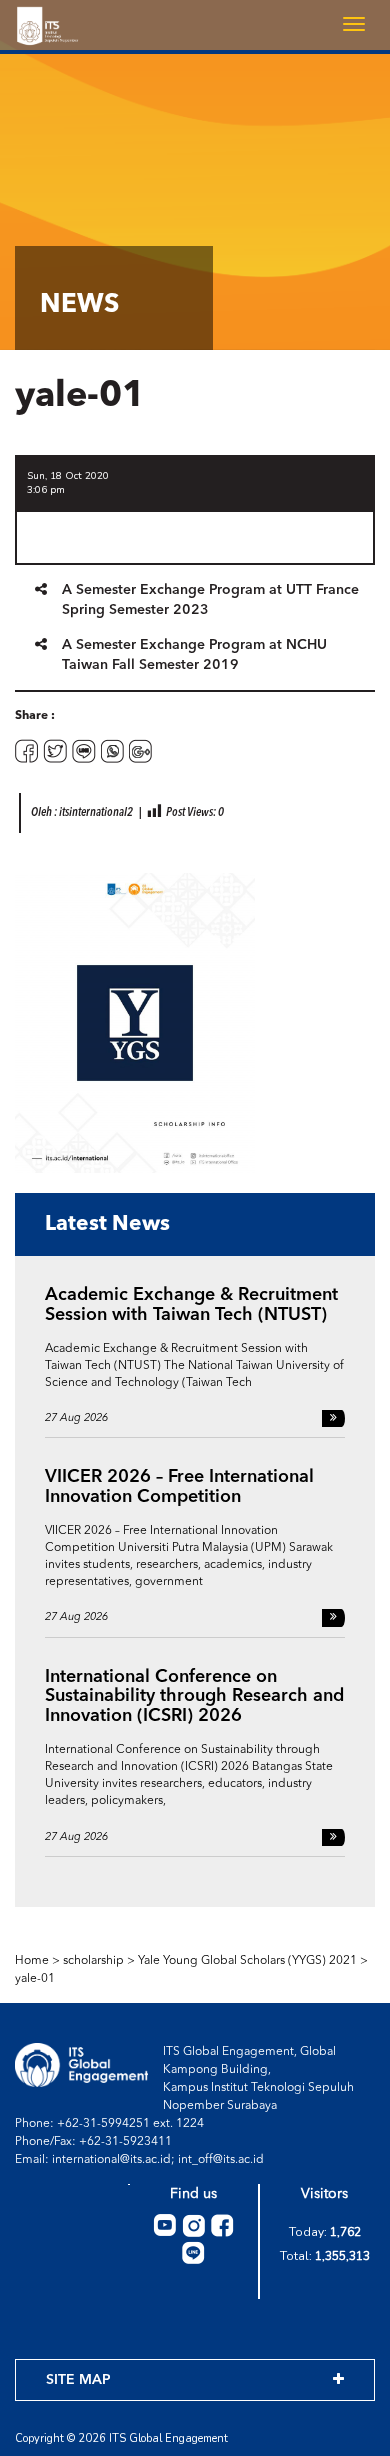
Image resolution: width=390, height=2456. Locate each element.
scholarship (93, 1961)
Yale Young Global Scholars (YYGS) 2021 (247, 1961)
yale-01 (35, 1979)
